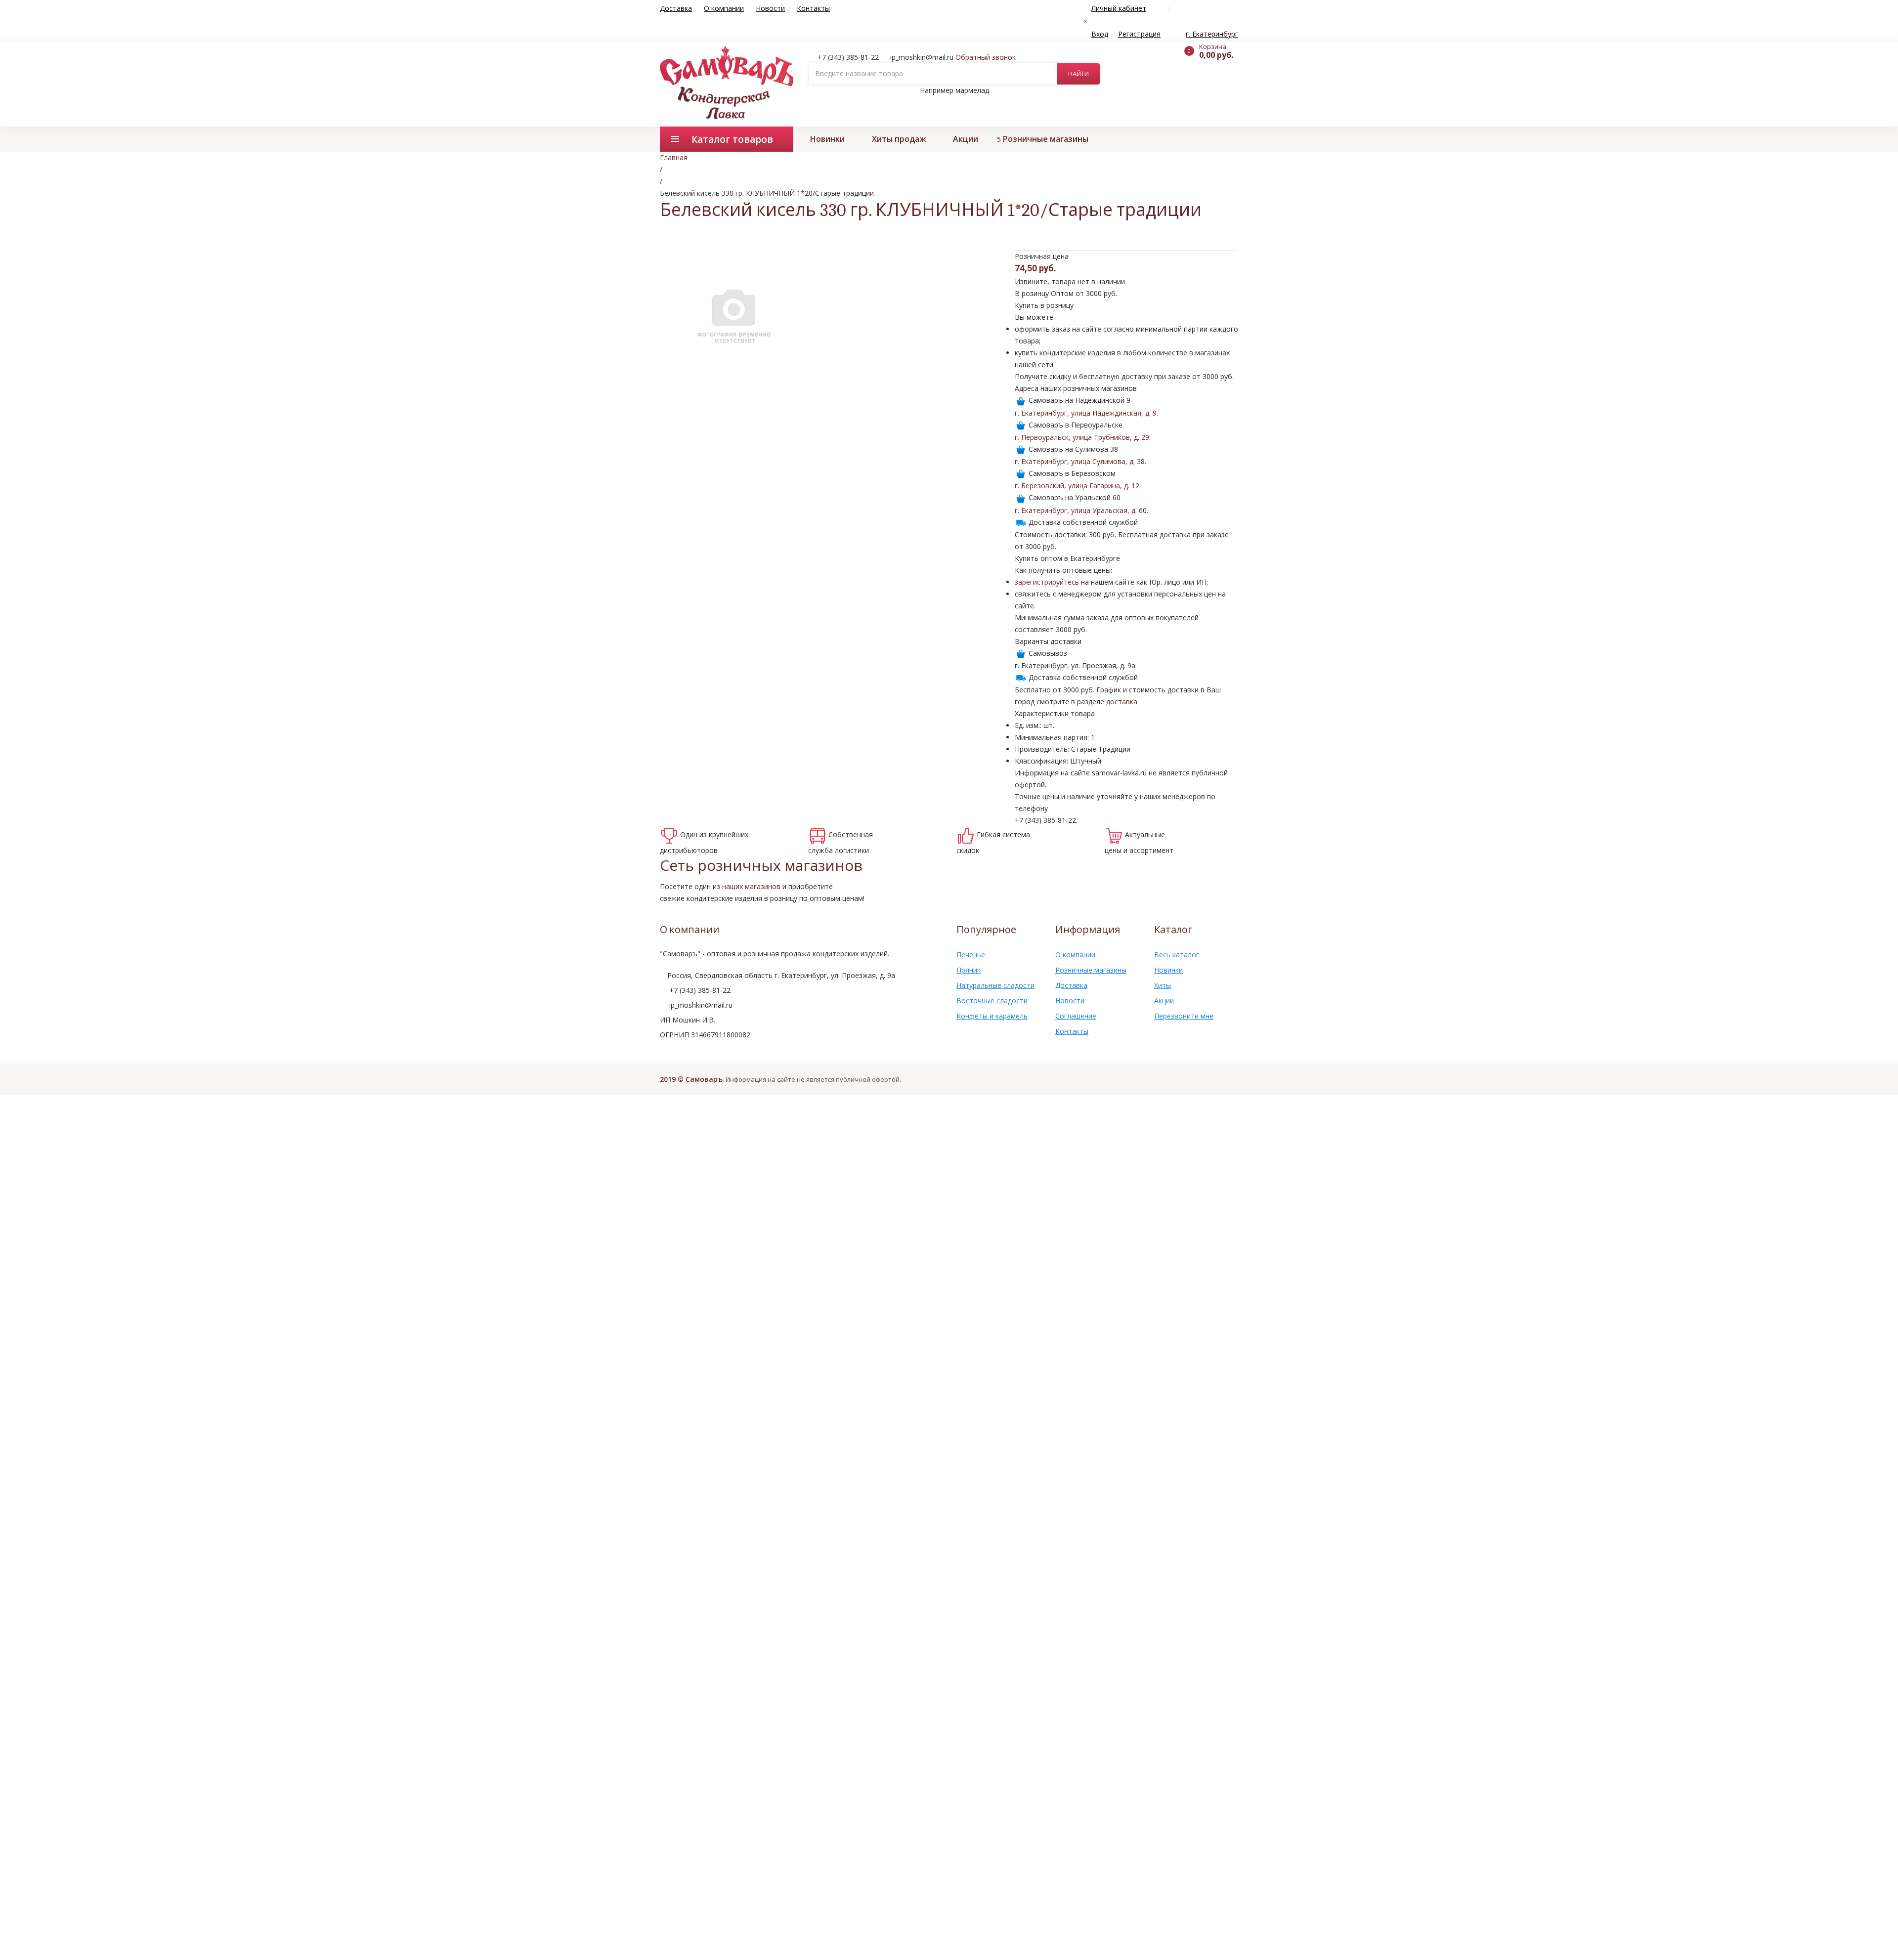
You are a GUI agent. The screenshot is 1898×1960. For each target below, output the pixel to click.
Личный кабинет (1119, 8)
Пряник (969, 970)
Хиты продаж (899, 139)
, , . (1086, 413)
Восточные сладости (992, 1001)
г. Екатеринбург (1212, 34)
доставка (1122, 702)
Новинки (827, 139)
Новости (770, 8)
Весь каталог (1177, 955)
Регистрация (1139, 34)
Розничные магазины (1046, 139)
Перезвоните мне (1184, 1016)
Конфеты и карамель (992, 1016)
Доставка (676, 8)
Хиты (1163, 985)
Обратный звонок (986, 57)
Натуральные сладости (995, 985)
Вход (1100, 34)
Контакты (813, 8)
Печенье (971, 955)
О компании (724, 8)
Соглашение (1076, 1016)
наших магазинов (751, 886)
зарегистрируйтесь (1047, 582)
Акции (966, 139)
